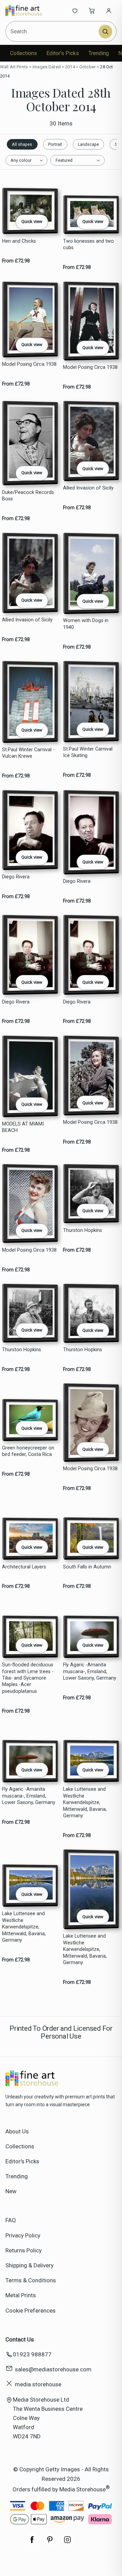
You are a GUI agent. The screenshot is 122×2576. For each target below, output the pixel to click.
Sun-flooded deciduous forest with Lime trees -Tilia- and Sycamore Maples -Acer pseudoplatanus (28, 1678)
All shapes (22, 144)
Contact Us (20, 2339)
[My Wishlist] (75, 11)
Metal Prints (21, 2295)
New (11, 2191)
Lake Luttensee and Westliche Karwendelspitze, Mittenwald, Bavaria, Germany (85, 1802)
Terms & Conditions (31, 2280)
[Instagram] (67, 2543)
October (87, 67)
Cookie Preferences (30, 2311)
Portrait (55, 144)
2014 (70, 67)
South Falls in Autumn (87, 1567)
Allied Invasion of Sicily (88, 488)
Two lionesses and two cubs (88, 244)
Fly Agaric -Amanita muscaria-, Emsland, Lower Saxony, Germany (90, 1671)
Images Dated (47, 67)
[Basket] (92, 11)
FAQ (11, 2220)
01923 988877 (32, 2354)
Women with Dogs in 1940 (86, 624)
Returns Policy (24, 2250)
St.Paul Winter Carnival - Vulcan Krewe (28, 753)
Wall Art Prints (14, 67)
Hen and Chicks (19, 241)
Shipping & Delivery (29, 2265)
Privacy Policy (23, 2235)
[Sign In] (109, 11)
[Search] (105, 32)
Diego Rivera (16, 877)
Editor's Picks (63, 53)
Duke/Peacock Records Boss (28, 496)
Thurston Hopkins (83, 1230)
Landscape (88, 144)
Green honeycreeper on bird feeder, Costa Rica (28, 1451)
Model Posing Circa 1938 (29, 364)
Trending (99, 53)
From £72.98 (16, 261)
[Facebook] (32, 2543)
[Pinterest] (50, 2543)
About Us (17, 2131)
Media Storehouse (83, 2489)
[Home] (28, 11)
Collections (24, 53)
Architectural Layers (24, 1567)
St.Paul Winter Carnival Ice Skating (88, 752)
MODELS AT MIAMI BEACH (23, 1127)
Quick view (32, 221)
